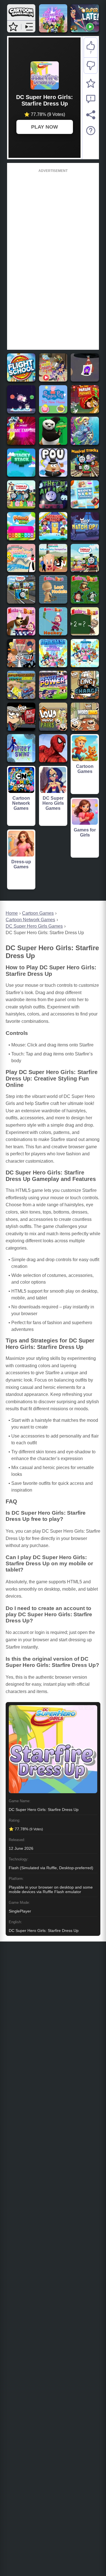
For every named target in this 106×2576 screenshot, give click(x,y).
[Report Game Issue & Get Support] (91, 99)
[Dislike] (91, 66)
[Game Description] (91, 131)
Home (12, 913)
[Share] (91, 115)
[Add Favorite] (91, 83)
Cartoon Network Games (30, 920)
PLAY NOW (45, 127)
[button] (13, 27)
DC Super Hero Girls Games (34, 926)
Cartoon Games (38, 913)
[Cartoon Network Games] (21, 18)
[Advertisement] (53, 258)
